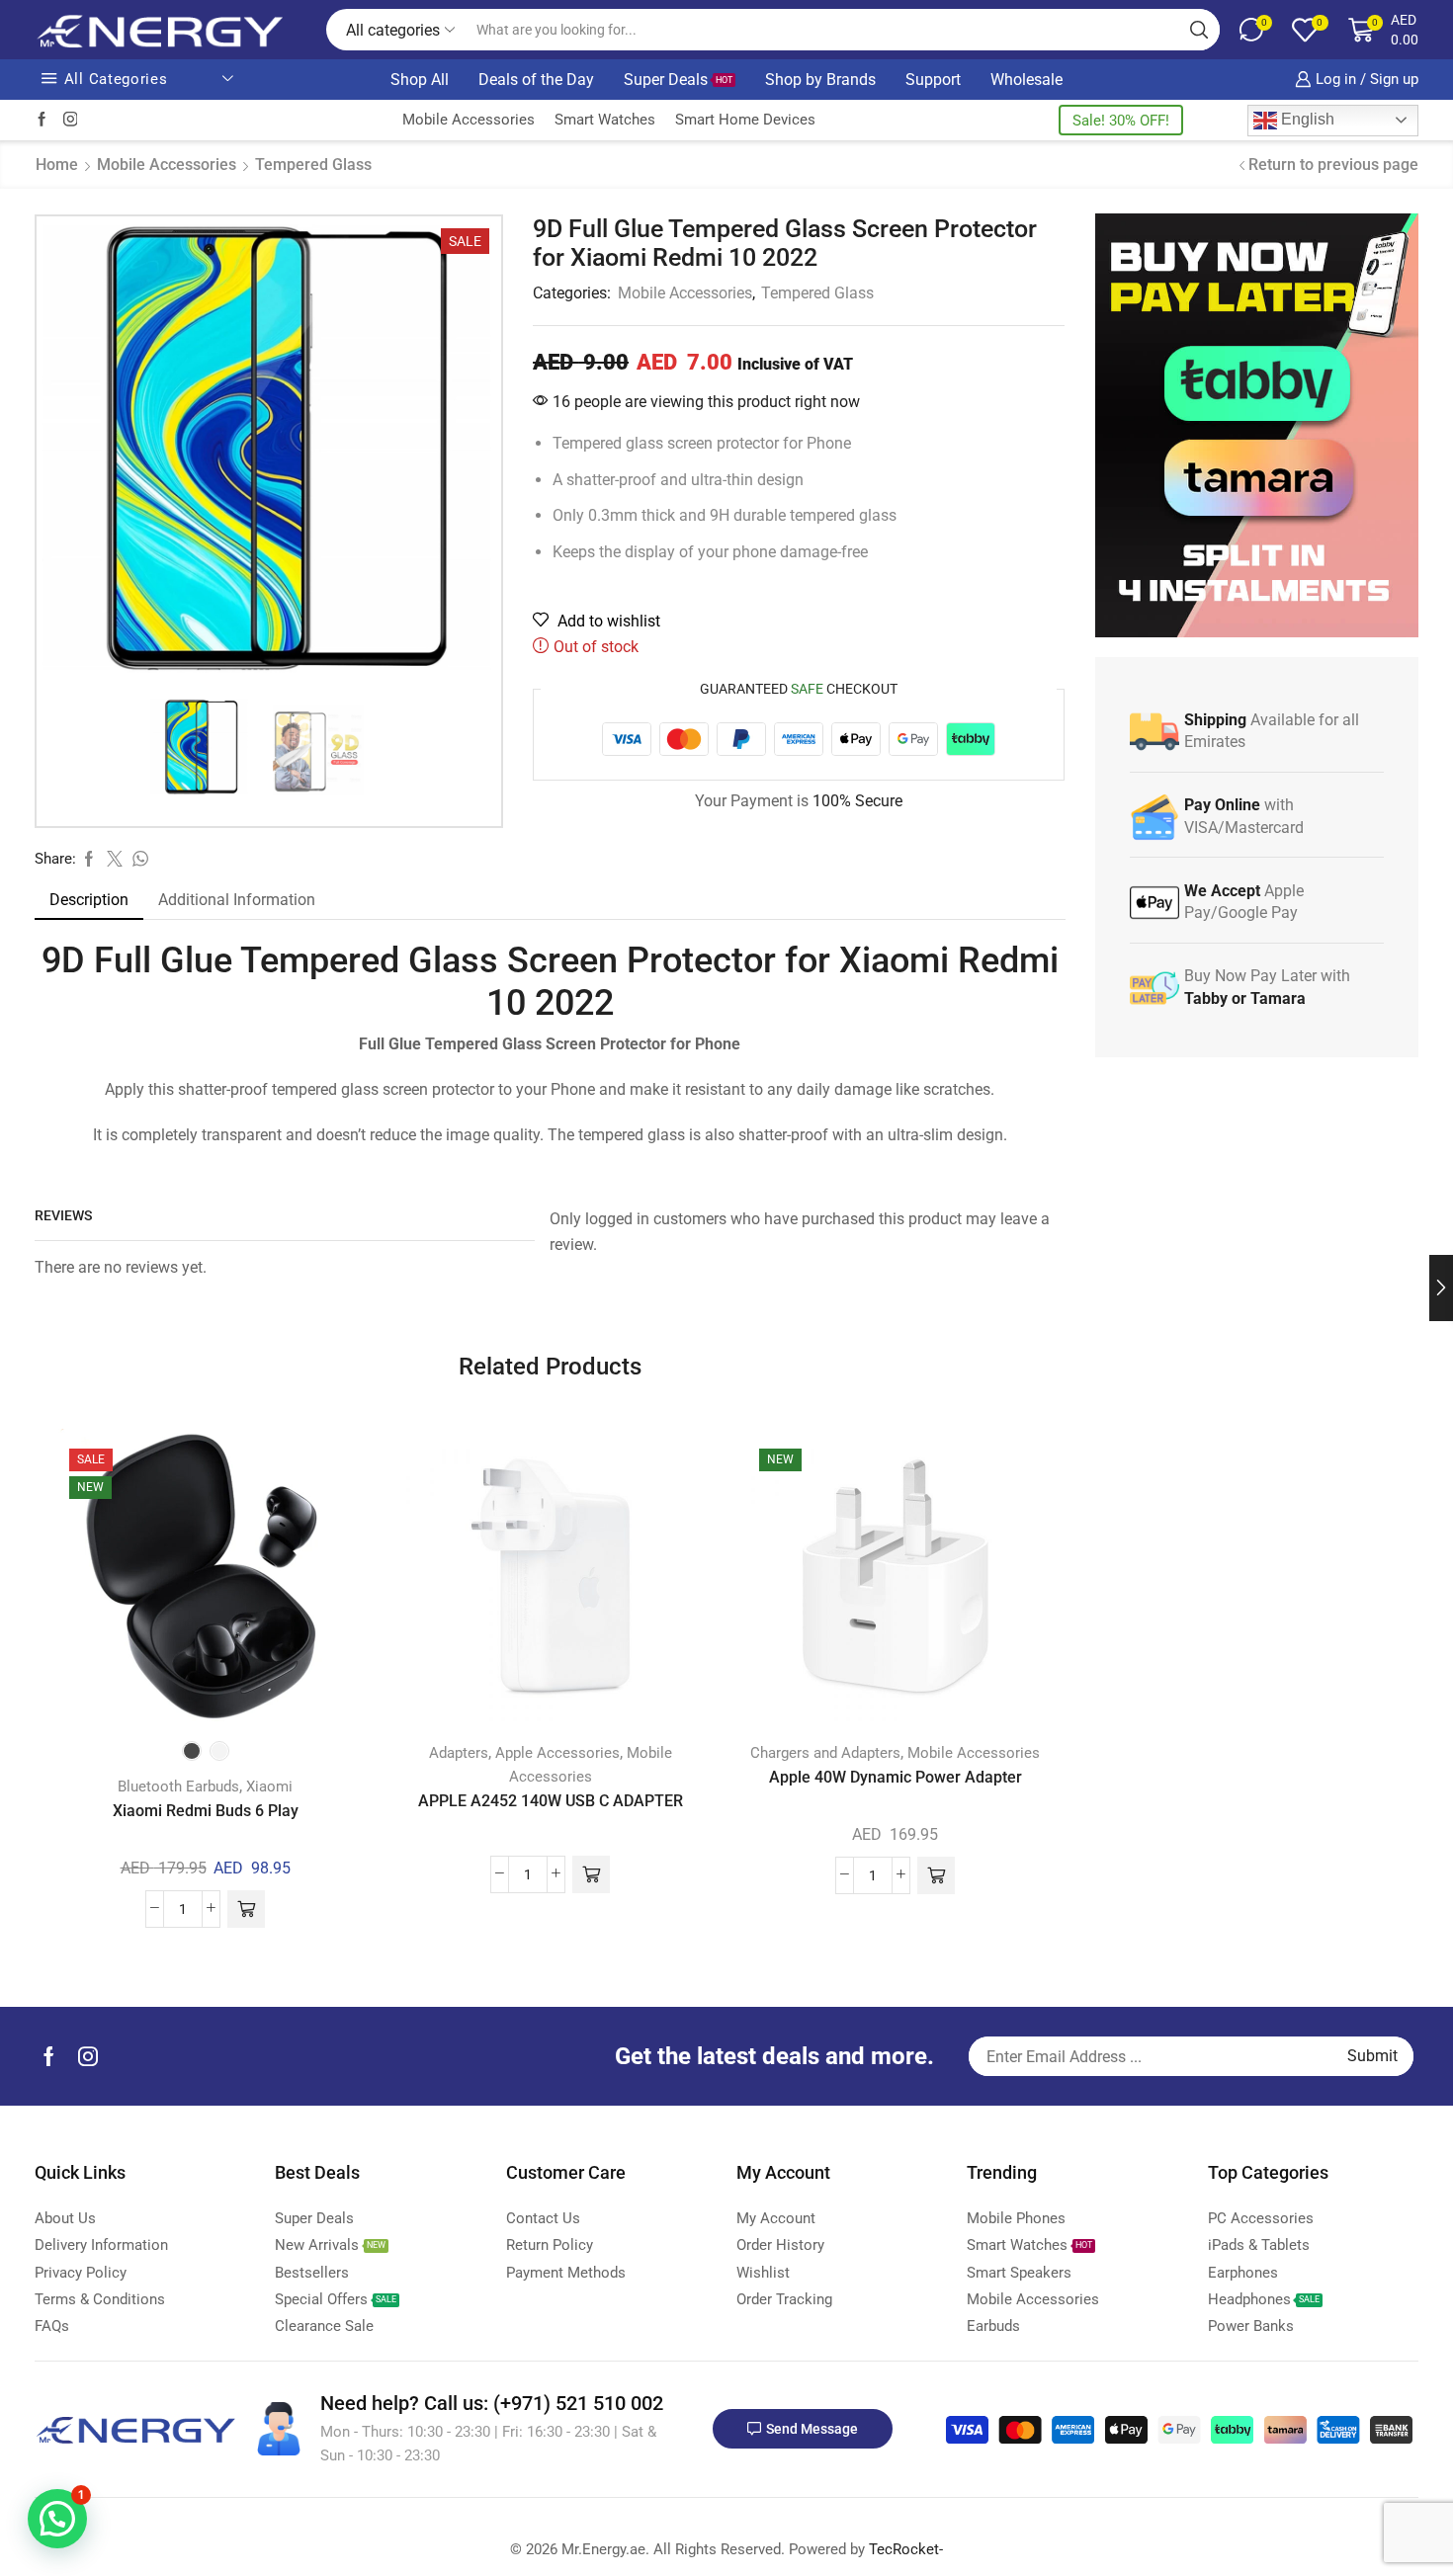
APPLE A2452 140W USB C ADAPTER (551, 1801)
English (1306, 119)
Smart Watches (605, 120)
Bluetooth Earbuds (178, 1787)
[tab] (89, 900)
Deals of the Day (536, 80)
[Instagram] (71, 120)
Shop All (420, 80)
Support (933, 80)
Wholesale (1026, 80)
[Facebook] (42, 120)
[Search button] (1199, 30)
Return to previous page (1333, 165)
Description (89, 900)
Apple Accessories (557, 1753)
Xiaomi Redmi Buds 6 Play (206, 1811)
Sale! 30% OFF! (1121, 121)
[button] (57, 2519)
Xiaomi (269, 1787)
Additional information (237, 900)
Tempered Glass (313, 165)
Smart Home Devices (745, 120)
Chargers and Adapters (825, 1753)
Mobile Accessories (469, 120)
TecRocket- (906, 2549)
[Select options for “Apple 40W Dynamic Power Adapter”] (936, 1875)
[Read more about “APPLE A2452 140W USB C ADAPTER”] (591, 1874)
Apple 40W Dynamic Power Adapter (896, 1777)
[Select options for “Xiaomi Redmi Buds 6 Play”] (246, 1909)
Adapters (459, 1753)
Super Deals (678, 80)
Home (57, 165)
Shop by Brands (820, 80)
